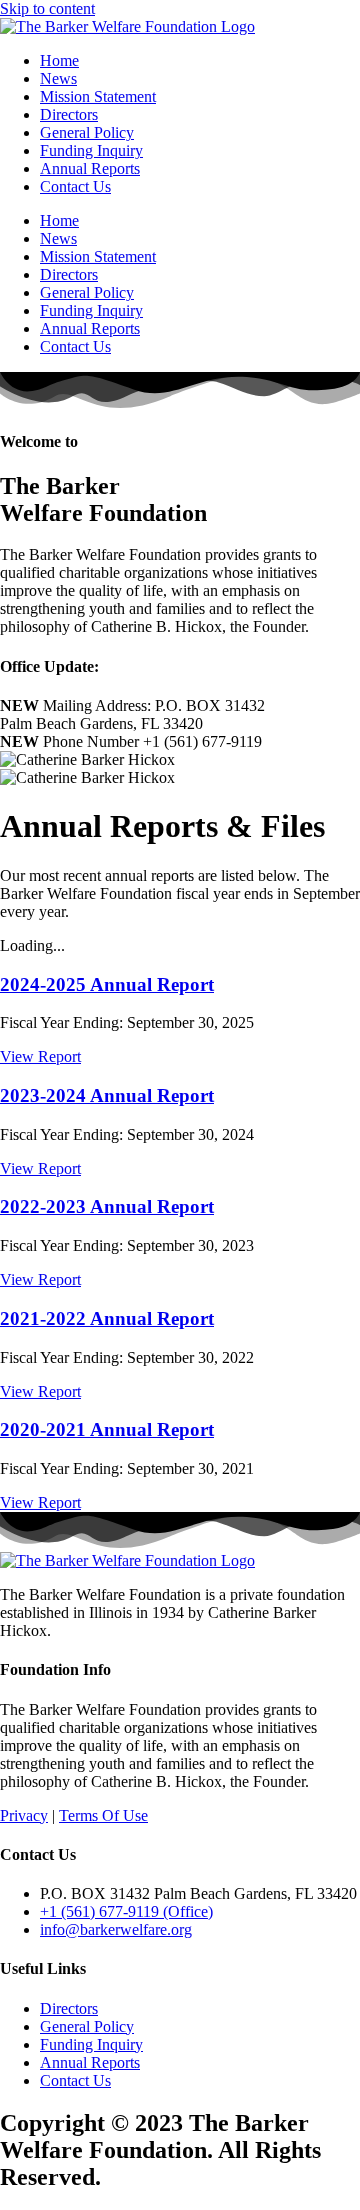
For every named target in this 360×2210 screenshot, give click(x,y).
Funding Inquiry (91, 150)
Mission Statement (98, 96)
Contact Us (75, 186)
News (58, 78)
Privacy (24, 1815)
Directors (69, 114)
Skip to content (47, 8)
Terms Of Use (103, 1815)
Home (59, 60)
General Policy (87, 132)
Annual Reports (90, 168)
